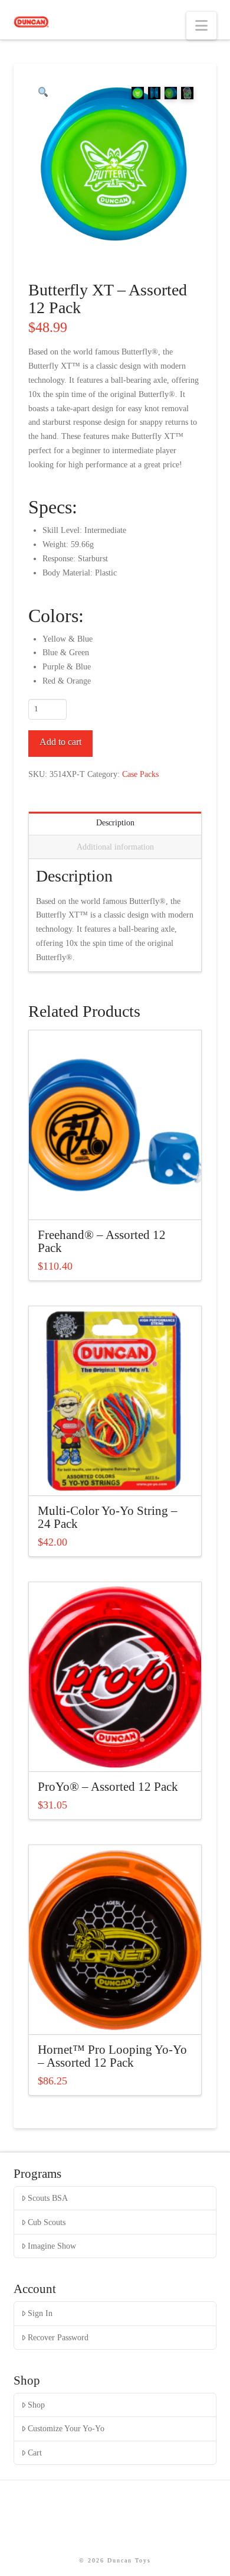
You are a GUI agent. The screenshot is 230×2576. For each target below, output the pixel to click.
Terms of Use (109, 2530)
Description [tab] (115, 823)
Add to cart (60, 742)
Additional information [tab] (115, 847)
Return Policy (130, 2523)
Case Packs (140, 774)
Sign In (40, 2313)
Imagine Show (52, 2246)
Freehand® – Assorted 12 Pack (102, 1241)
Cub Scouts (47, 2222)
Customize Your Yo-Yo (66, 2429)
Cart (35, 2453)
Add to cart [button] (120, 1200)
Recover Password (58, 2338)
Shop (36, 2405)
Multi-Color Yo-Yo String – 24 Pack (108, 1517)
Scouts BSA (48, 2198)
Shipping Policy (63, 2523)
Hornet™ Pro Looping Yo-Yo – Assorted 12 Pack (112, 2056)
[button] (201, 26)
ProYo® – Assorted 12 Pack (108, 1787)
